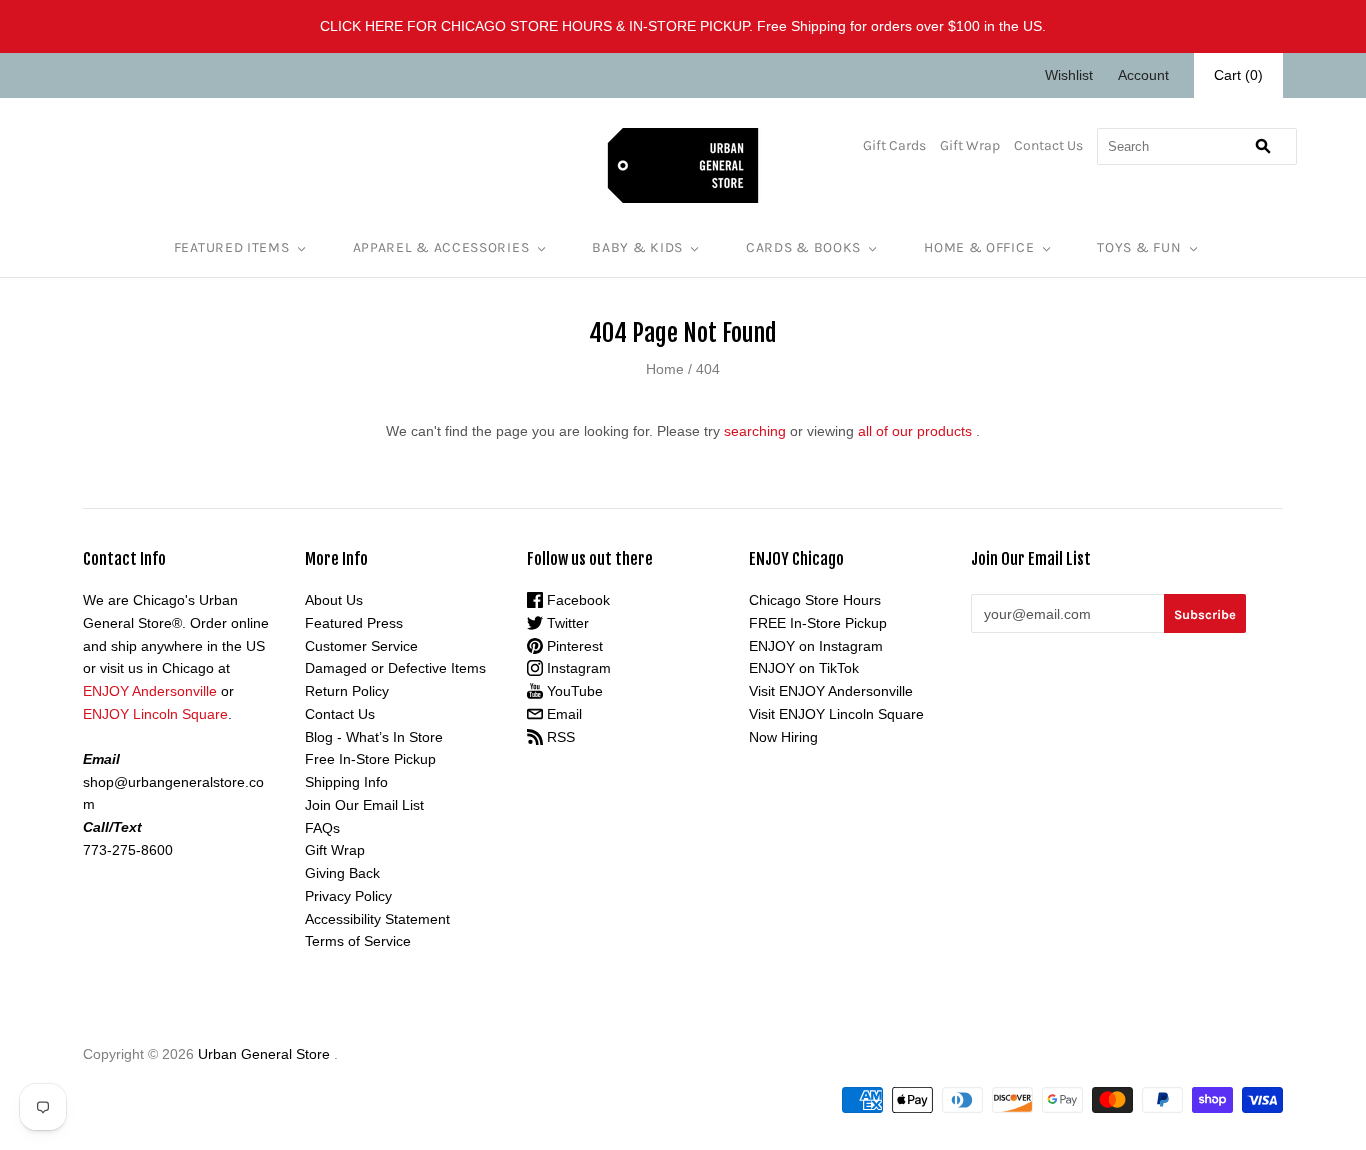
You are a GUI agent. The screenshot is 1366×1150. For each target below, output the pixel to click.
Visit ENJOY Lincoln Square (836, 714)
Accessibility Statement (377, 919)
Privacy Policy (348, 896)
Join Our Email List (364, 805)
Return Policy (347, 691)
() (1238, 75)
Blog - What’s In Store (374, 737)
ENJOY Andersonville (150, 691)
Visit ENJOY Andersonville (831, 691)
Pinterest (573, 646)
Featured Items (232, 247)
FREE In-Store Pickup (818, 623)
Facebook (576, 600)
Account (1143, 75)
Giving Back (342, 873)
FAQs (322, 828)
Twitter (566, 623)
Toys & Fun (1139, 247)
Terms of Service (358, 941)
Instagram (577, 668)
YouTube (573, 691)
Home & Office (979, 247)
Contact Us (1048, 145)
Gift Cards (894, 145)
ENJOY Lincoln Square (155, 714)
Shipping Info (346, 782)
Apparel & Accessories (441, 247)
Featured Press (354, 623)
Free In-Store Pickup (370, 759)
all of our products (915, 431)
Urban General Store (264, 1054)
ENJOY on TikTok (804, 668)
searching (755, 431)
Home (665, 369)
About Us (334, 600)
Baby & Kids (637, 247)
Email (562, 714)
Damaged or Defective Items (395, 668)
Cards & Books (803, 247)
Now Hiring (783, 737)
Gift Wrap (970, 145)
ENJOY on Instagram (816, 646)
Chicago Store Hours (815, 600)
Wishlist (1069, 75)
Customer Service (361, 646)
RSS (559, 737)
